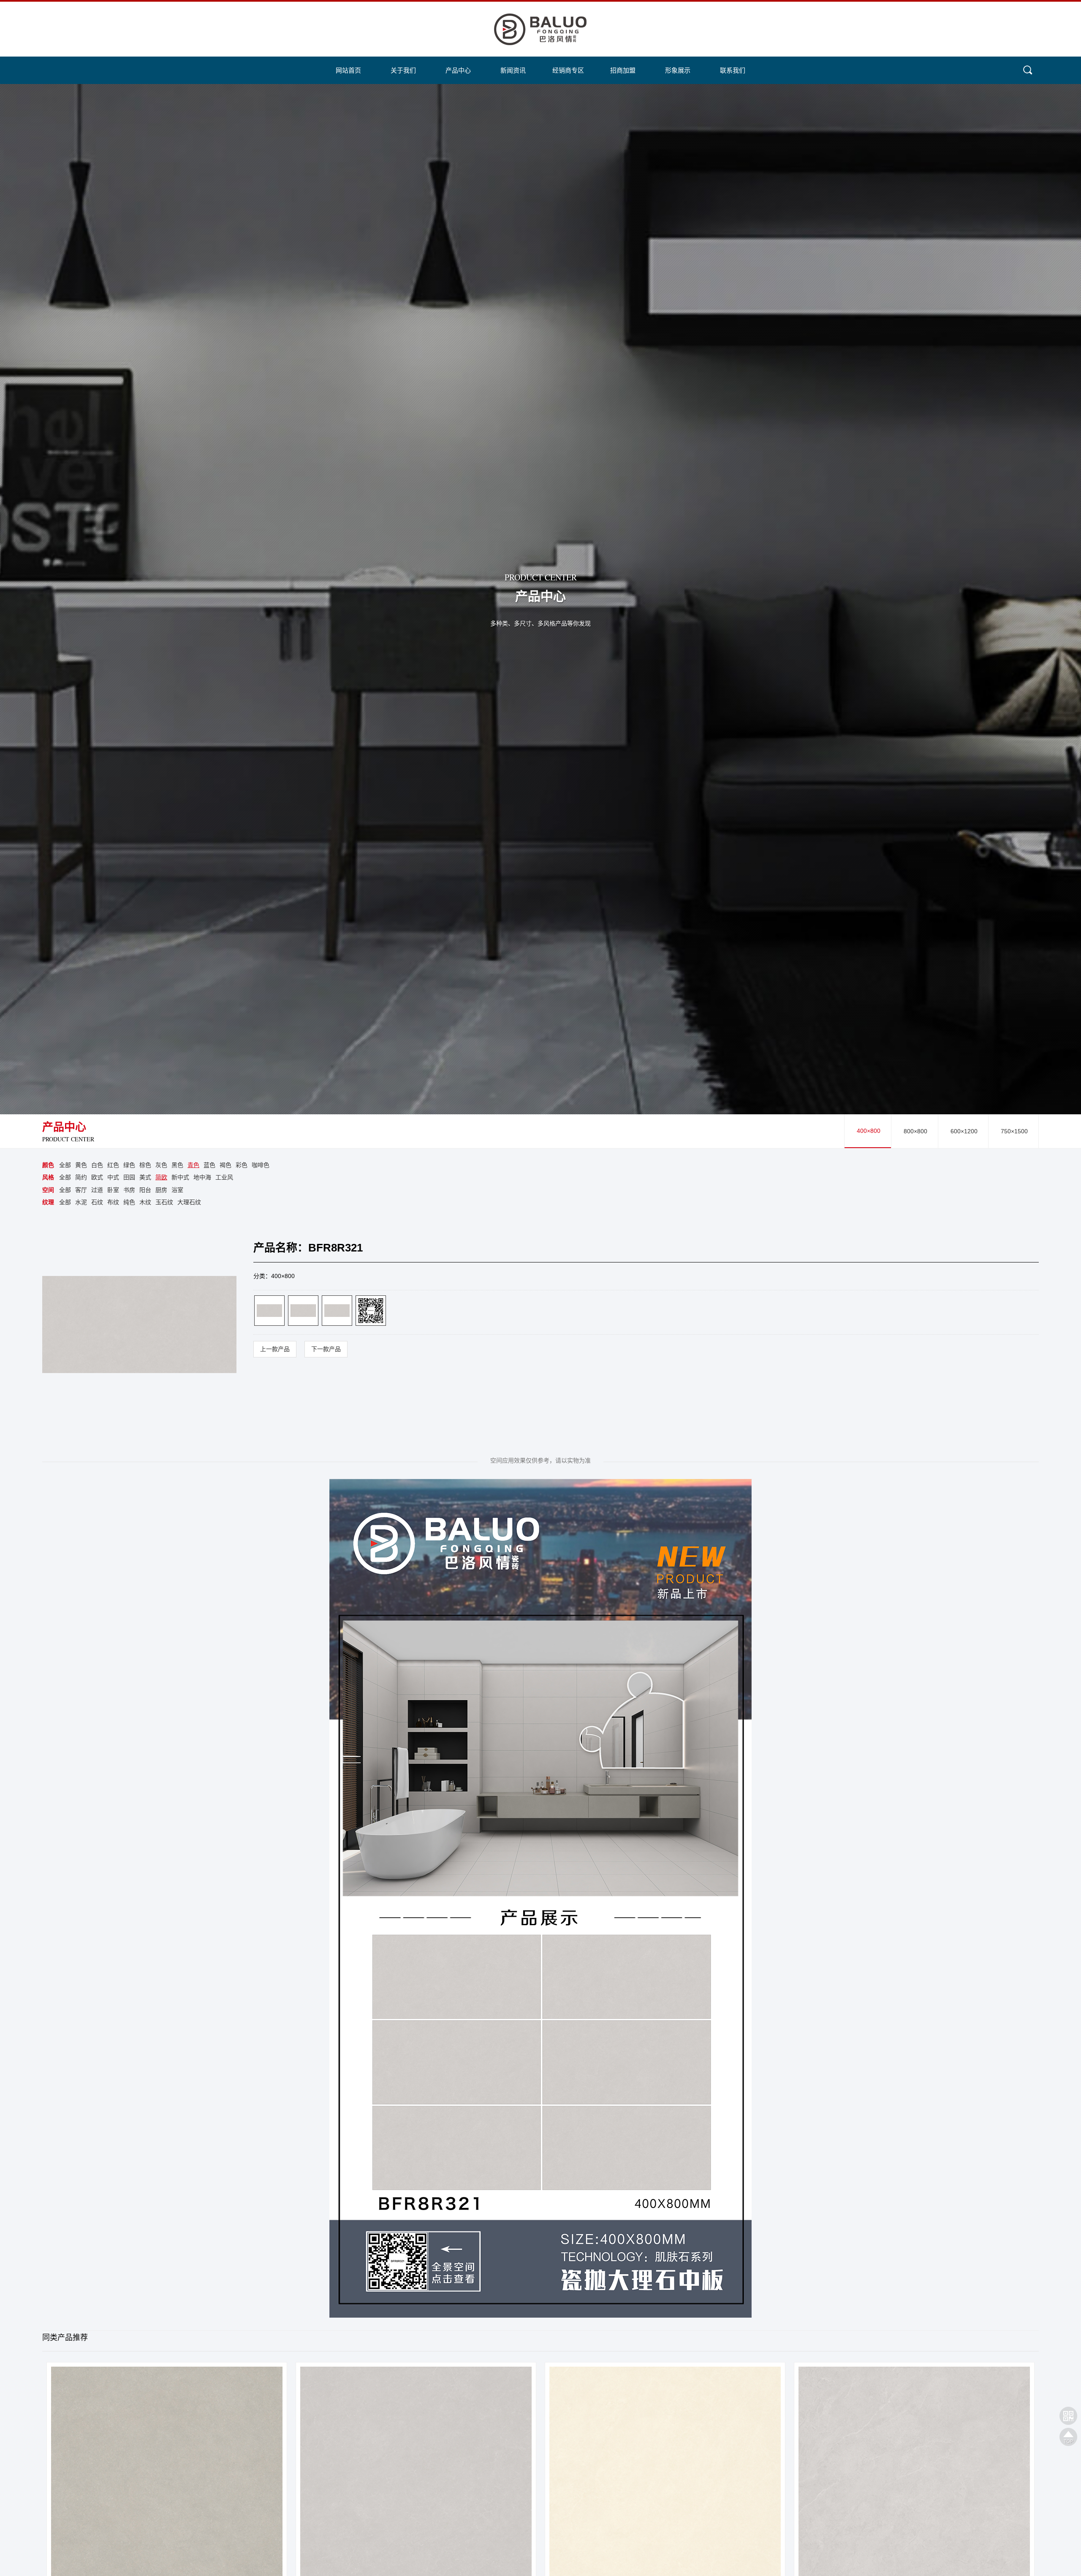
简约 (81, 1177)
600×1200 (964, 1131)
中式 (113, 1177)
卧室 (113, 1190)
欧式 (97, 1177)
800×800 (915, 1131)
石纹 (97, 1202)
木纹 (145, 1202)
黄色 (81, 1165)
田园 (129, 1177)
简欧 (161, 1177)
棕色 (145, 1165)
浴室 (177, 1190)
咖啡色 (261, 1165)
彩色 (242, 1165)
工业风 (224, 1177)
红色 (113, 1165)
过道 (97, 1190)
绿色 (129, 1165)
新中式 (180, 1177)
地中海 (202, 1177)
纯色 (129, 1202)
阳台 (145, 1190)
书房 (129, 1190)
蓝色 (209, 1165)
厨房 (161, 1190)
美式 (145, 1177)
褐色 (225, 1165)
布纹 (113, 1202)
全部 (65, 1165)
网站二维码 (1068, 2416)
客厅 (81, 1190)
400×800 (869, 1131)
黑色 (177, 1165)
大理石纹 (189, 1202)
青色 (193, 1165)
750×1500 (1014, 1131)
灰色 (161, 1165)
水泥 (81, 1202)
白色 (97, 1165)
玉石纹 (164, 1202)
